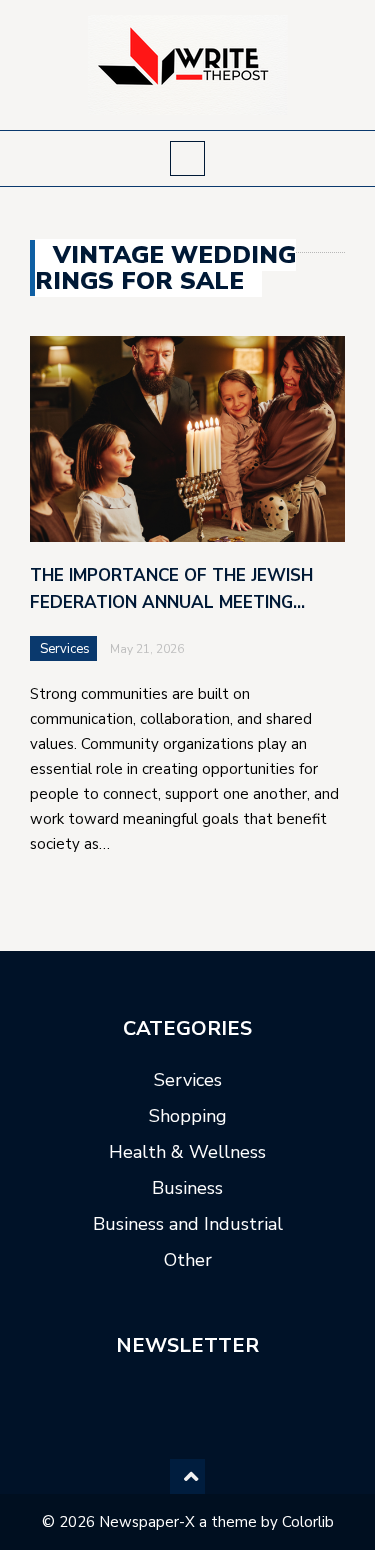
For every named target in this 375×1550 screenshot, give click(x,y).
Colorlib (308, 1522)
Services (65, 649)
